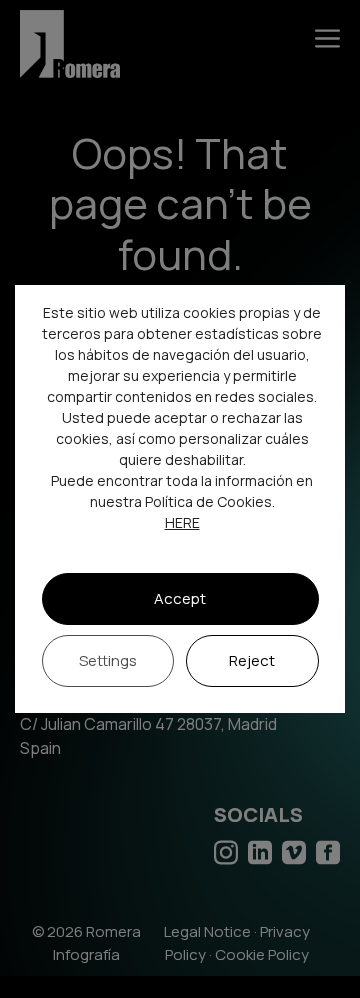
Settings (108, 660)
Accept (180, 598)
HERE (182, 522)
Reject (252, 660)
